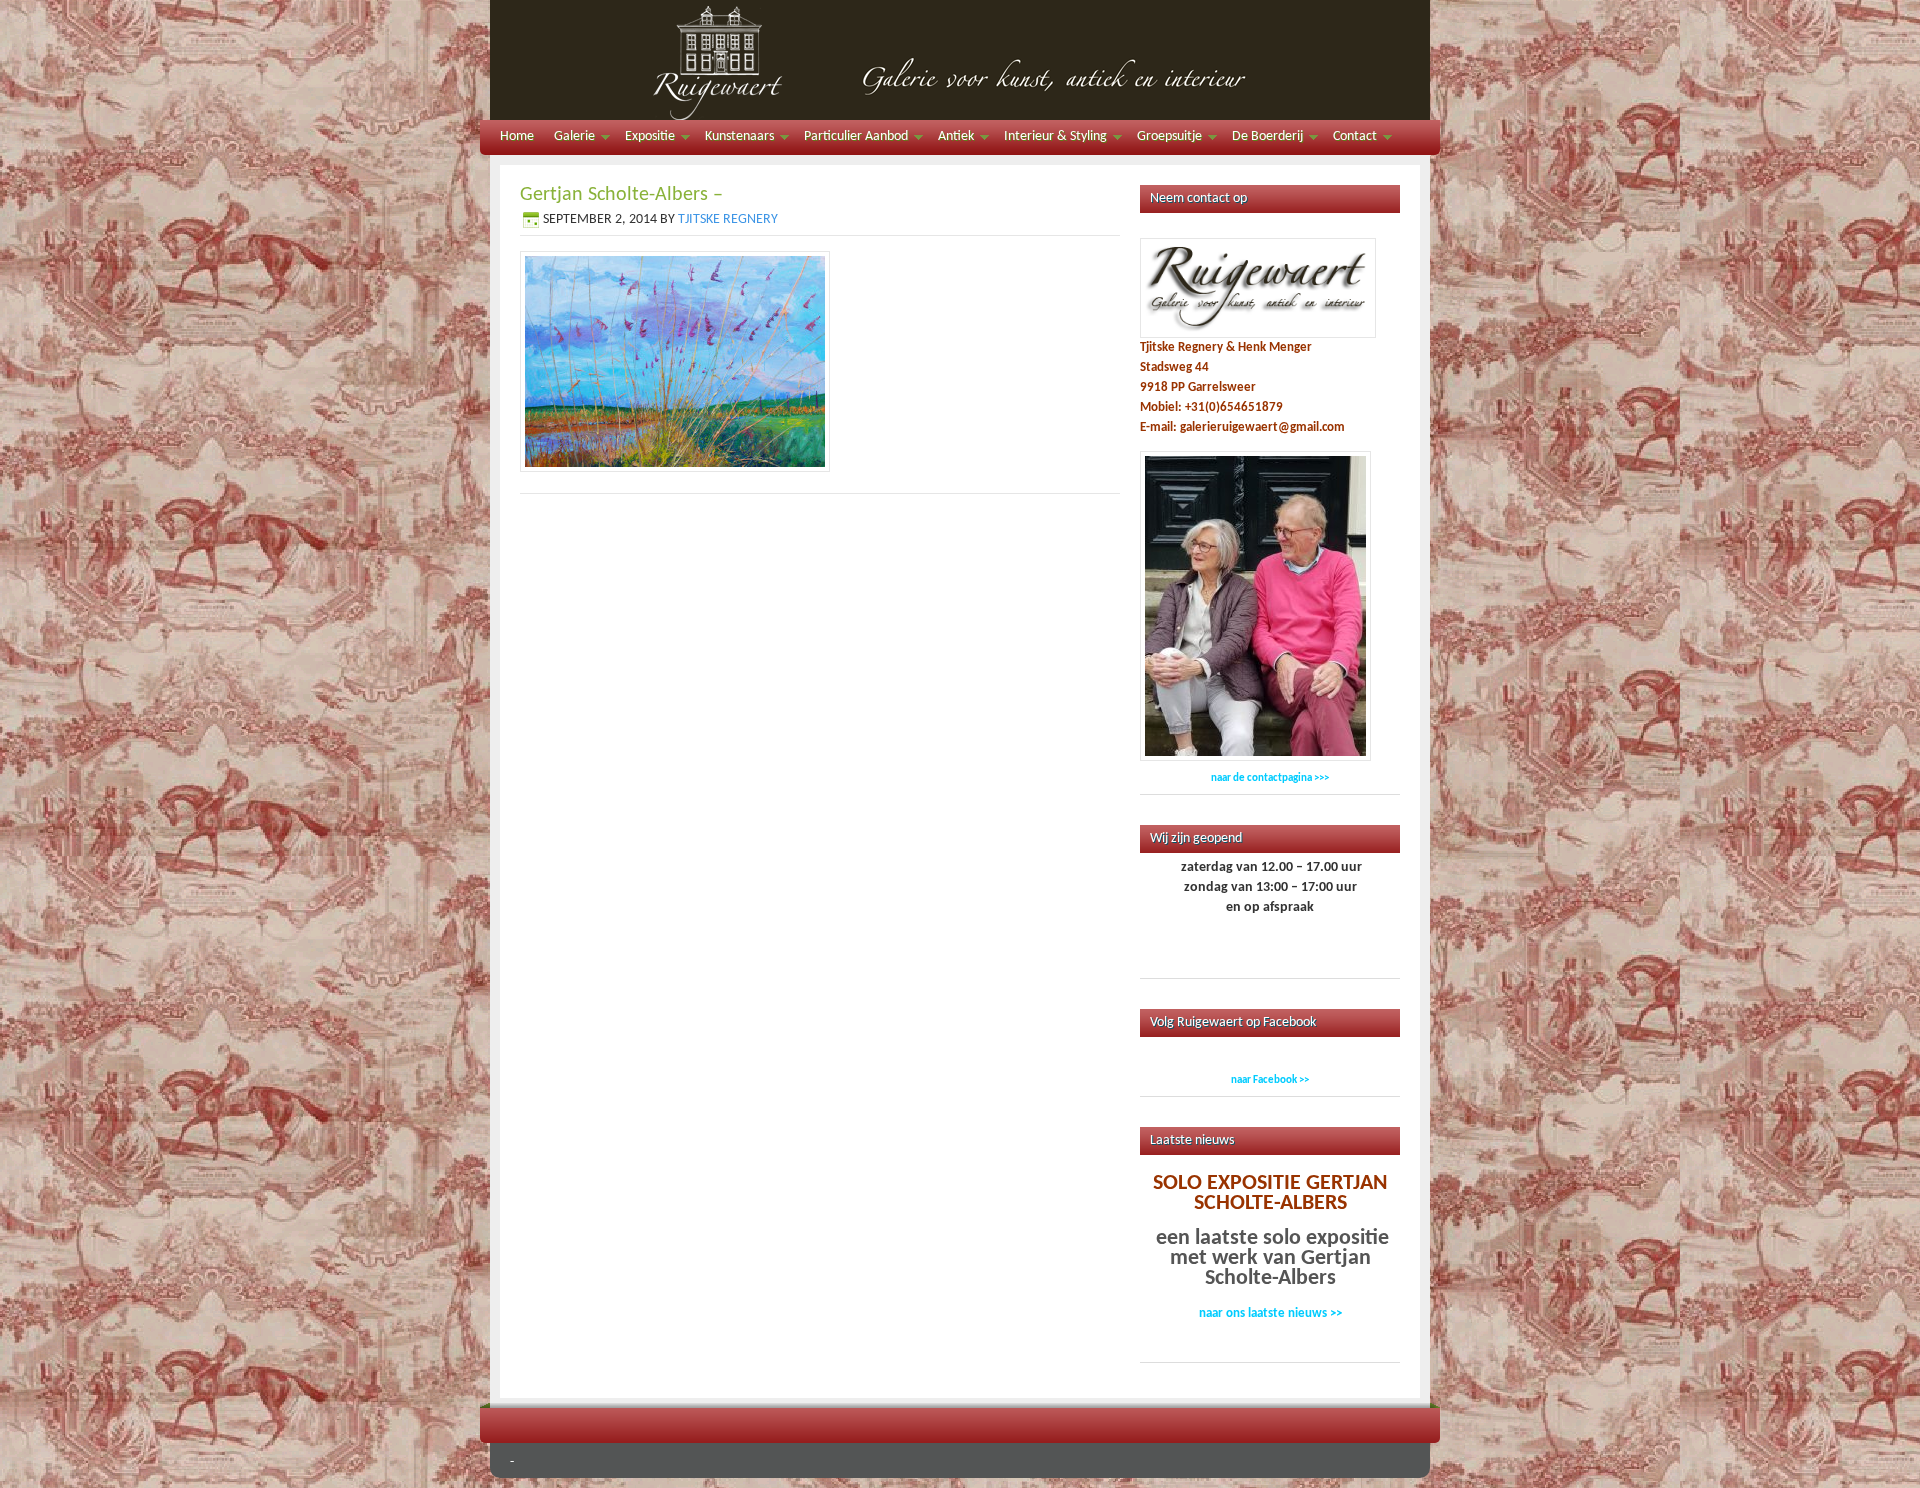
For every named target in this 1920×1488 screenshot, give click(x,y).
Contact (1350, 139)
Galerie (569, 139)
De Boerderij (1262, 139)
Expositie (645, 139)
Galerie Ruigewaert (960, 60)
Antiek (951, 139)
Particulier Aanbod (851, 139)
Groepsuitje (1164, 139)
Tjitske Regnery (728, 219)
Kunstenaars (734, 139)
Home (517, 136)
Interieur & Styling (1050, 139)
